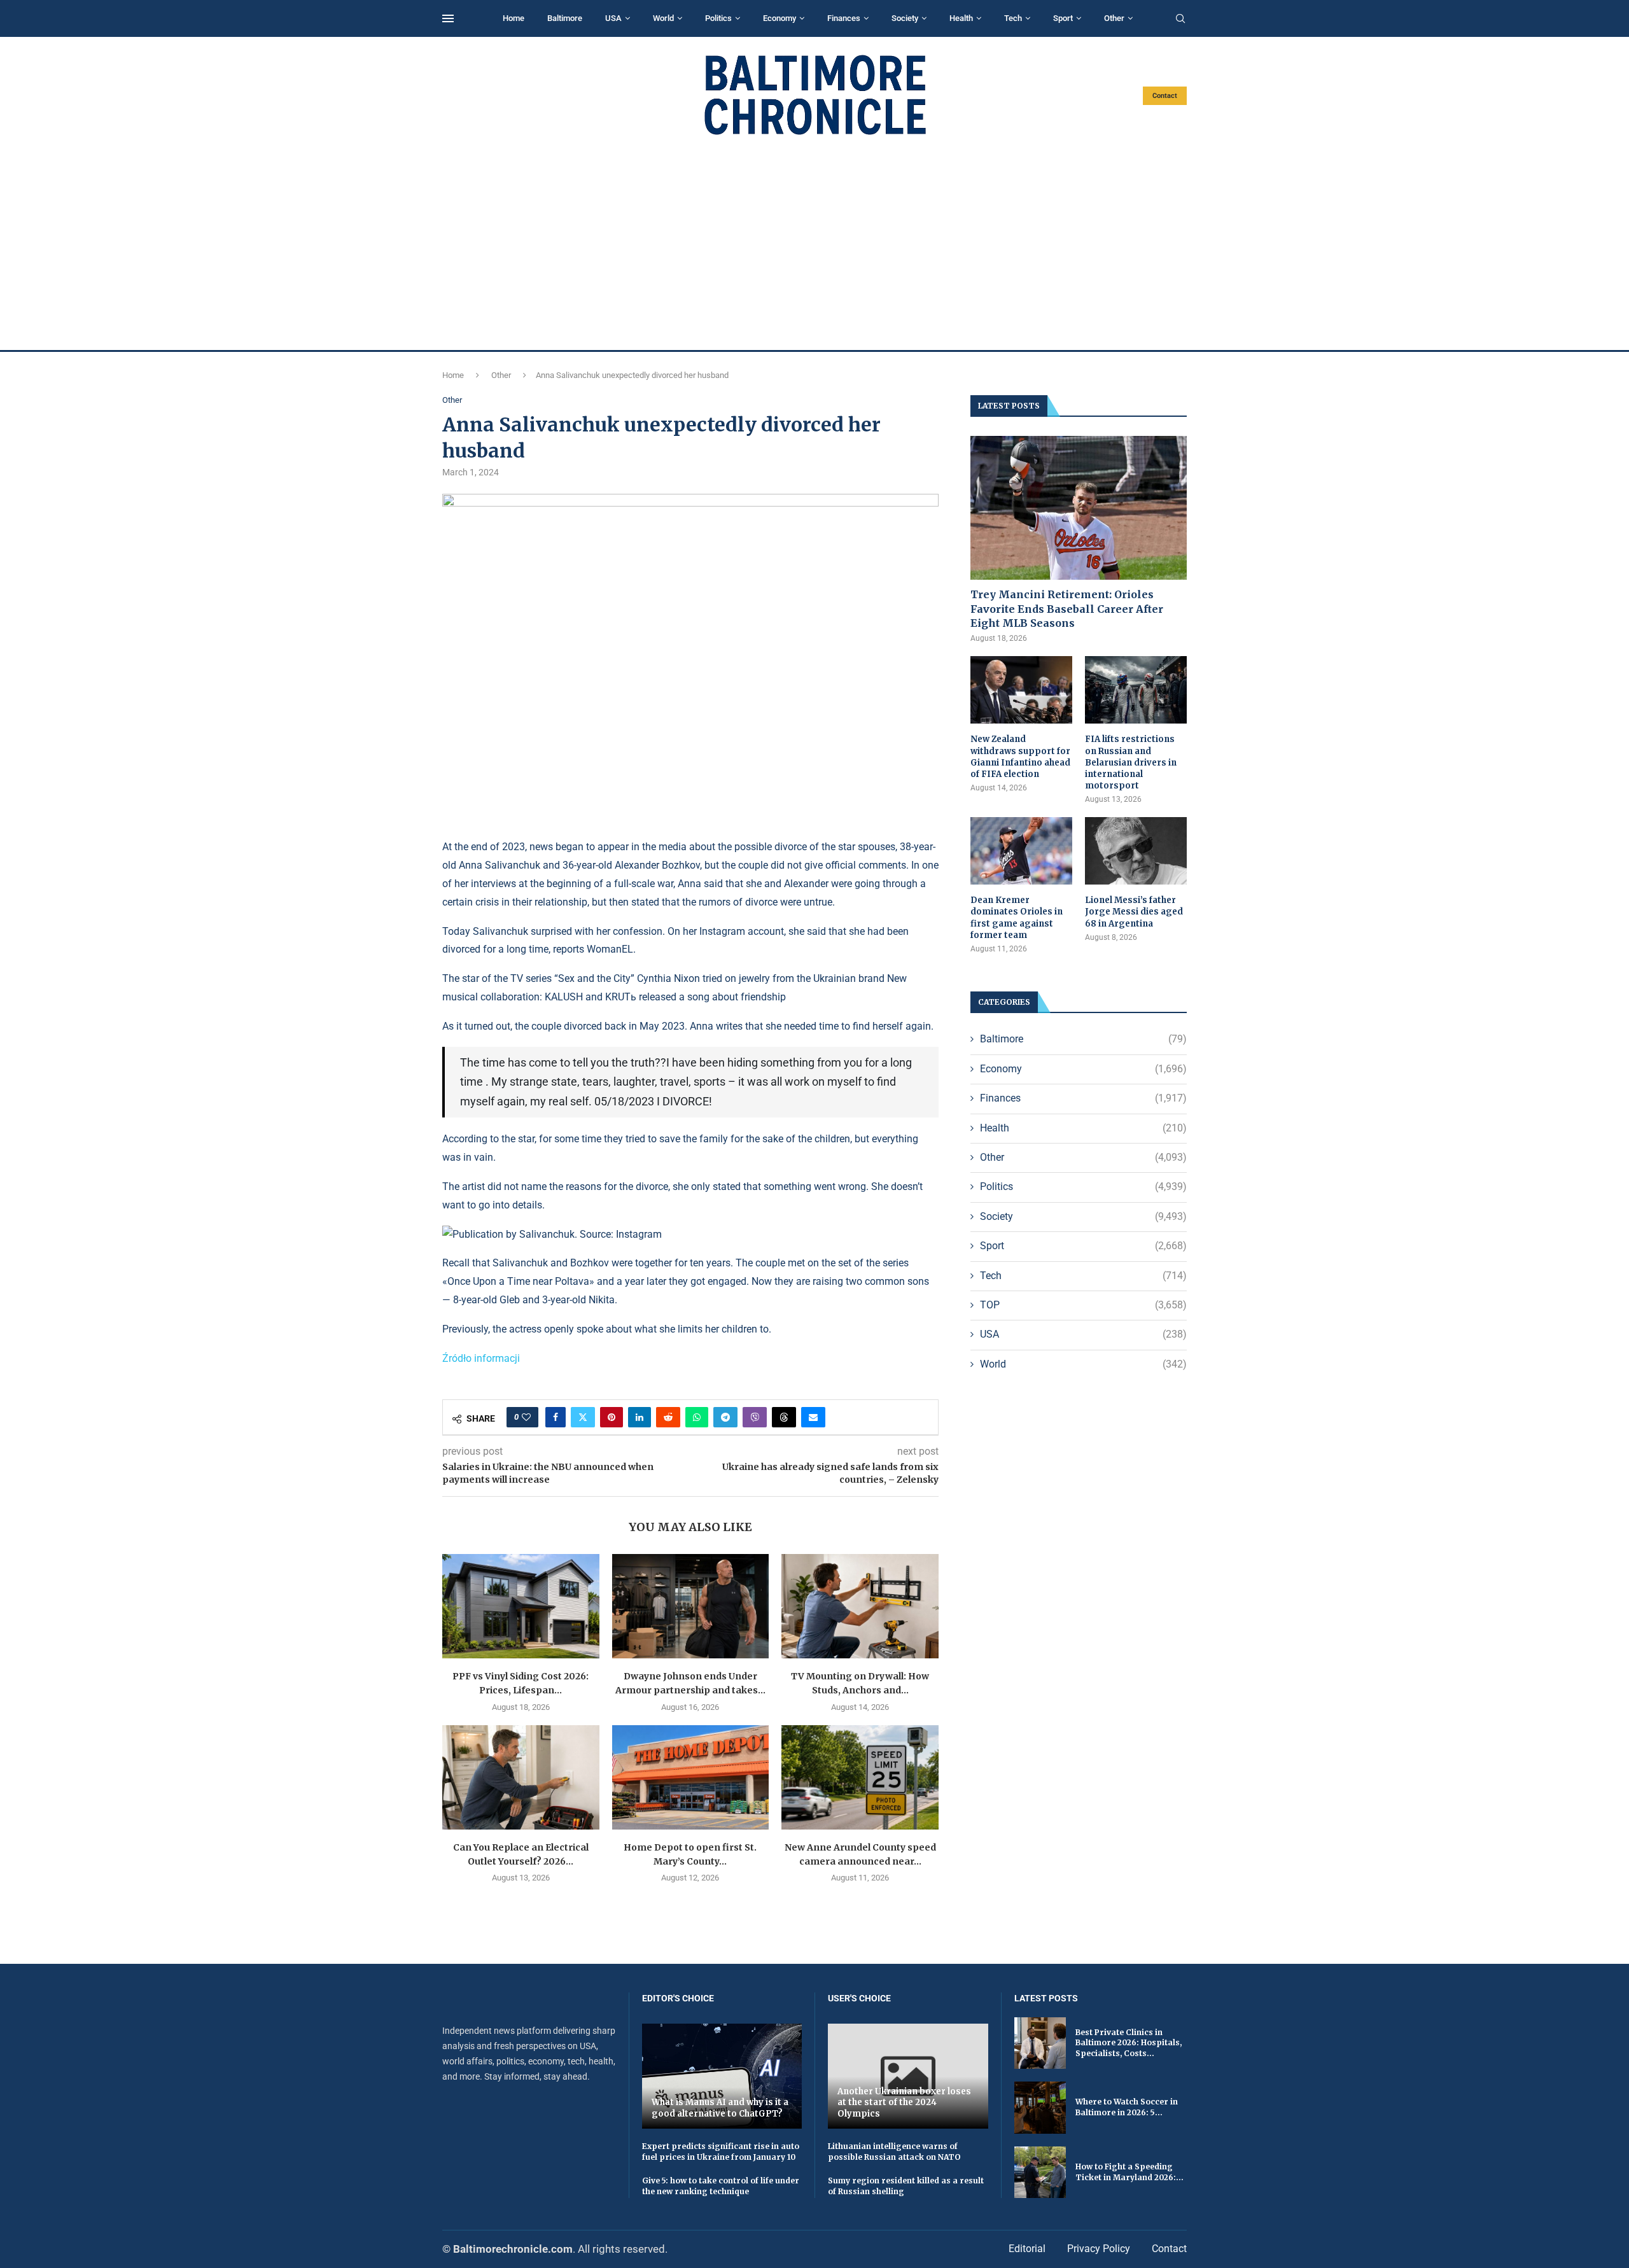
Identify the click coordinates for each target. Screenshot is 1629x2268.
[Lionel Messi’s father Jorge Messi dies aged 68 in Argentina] (1136, 851)
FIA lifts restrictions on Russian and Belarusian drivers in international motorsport (1131, 762)
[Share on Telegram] (725, 1417)
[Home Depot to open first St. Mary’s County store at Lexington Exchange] (691, 1777)
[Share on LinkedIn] (640, 1417)
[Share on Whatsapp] (697, 1417)
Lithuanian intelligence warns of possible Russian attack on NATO (894, 2152)
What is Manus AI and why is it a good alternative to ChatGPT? (720, 2108)
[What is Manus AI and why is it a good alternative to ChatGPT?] (722, 2076)
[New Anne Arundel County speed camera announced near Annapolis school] (860, 1777)
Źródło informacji (481, 1358)
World (663, 18)
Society (905, 18)
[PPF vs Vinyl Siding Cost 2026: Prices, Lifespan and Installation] (521, 1606)
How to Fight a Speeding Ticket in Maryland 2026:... (1129, 2172)
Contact (1165, 96)
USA (613, 18)
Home (514, 18)
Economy (780, 18)
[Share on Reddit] (668, 1417)
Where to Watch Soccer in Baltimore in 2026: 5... (1127, 2107)
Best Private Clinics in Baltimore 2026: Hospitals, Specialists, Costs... (1129, 2043)
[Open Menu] (448, 18)
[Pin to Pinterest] (612, 1417)
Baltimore (565, 18)
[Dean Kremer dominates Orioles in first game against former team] (1021, 851)
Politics (718, 18)
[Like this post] (526, 1417)
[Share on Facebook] (556, 1417)
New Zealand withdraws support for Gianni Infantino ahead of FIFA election (1020, 757)
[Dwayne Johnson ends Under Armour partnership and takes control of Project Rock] (691, 1606)
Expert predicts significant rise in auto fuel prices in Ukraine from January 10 (721, 2152)
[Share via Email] (813, 1417)
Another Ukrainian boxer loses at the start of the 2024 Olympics (904, 2103)
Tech (1013, 18)
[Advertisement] (814, 243)
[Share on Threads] (784, 1417)
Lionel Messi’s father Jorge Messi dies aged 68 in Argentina (1134, 912)
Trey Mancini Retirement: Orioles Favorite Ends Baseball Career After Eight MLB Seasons (1067, 609)
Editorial (1027, 2249)
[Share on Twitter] (583, 1417)
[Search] (1180, 19)
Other (1114, 18)
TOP (1083, 1305)
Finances (844, 18)
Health (961, 18)
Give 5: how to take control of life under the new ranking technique (721, 2186)
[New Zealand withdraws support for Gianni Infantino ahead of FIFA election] (1021, 690)
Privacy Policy (1099, 2249)
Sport (1063, 18)
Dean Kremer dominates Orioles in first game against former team (1017, 918)
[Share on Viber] (755, 1417)
